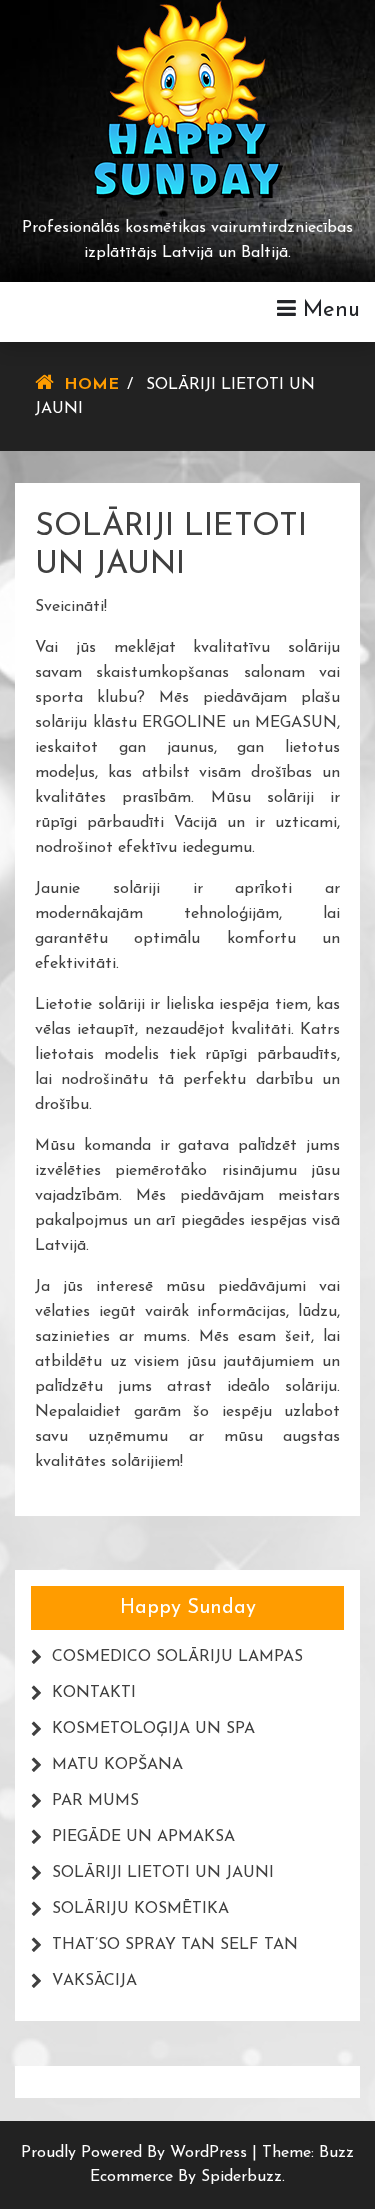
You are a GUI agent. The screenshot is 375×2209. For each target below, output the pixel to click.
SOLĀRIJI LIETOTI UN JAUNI (163, 1873)
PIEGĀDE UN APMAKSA (143, 1837)
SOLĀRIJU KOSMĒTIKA (140, 1909)
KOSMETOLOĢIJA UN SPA (153, 1729)
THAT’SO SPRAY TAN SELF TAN (175, 1945)
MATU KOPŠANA (117, 1765)
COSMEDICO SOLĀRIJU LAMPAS (177, 1657)
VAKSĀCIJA (94, 1981)
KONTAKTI (94, 1693)
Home (91, 385)
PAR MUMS (95, 1801)
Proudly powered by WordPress (136, 2153)
